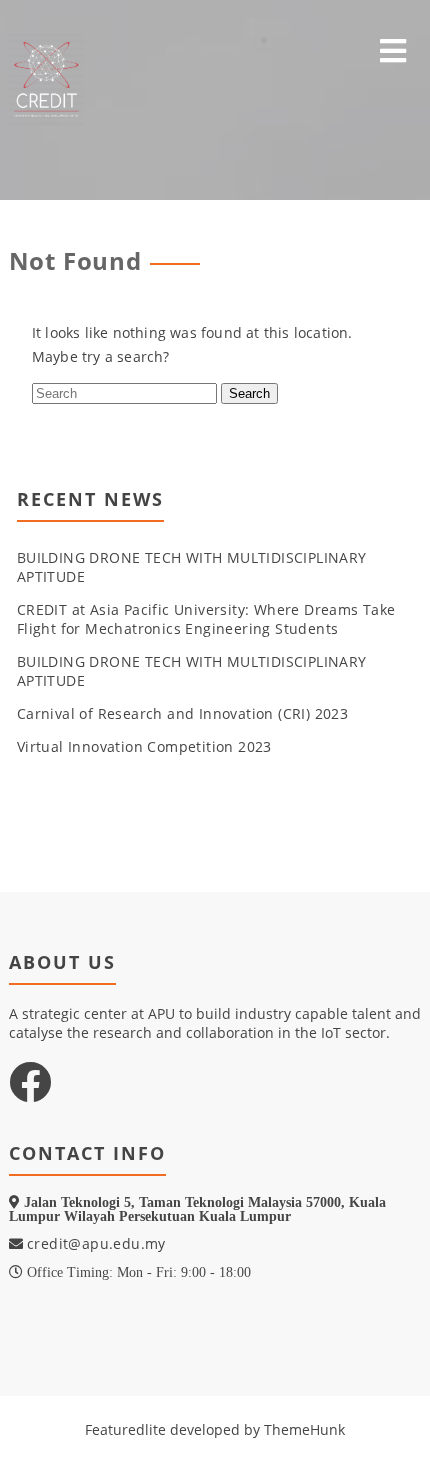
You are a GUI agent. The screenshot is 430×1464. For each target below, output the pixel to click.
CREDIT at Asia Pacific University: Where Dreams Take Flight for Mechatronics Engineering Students (206, 619)
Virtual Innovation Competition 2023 (144, 746)
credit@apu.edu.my (94, 1243)
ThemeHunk (304, 1429)
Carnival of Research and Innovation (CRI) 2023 (182, 713)
